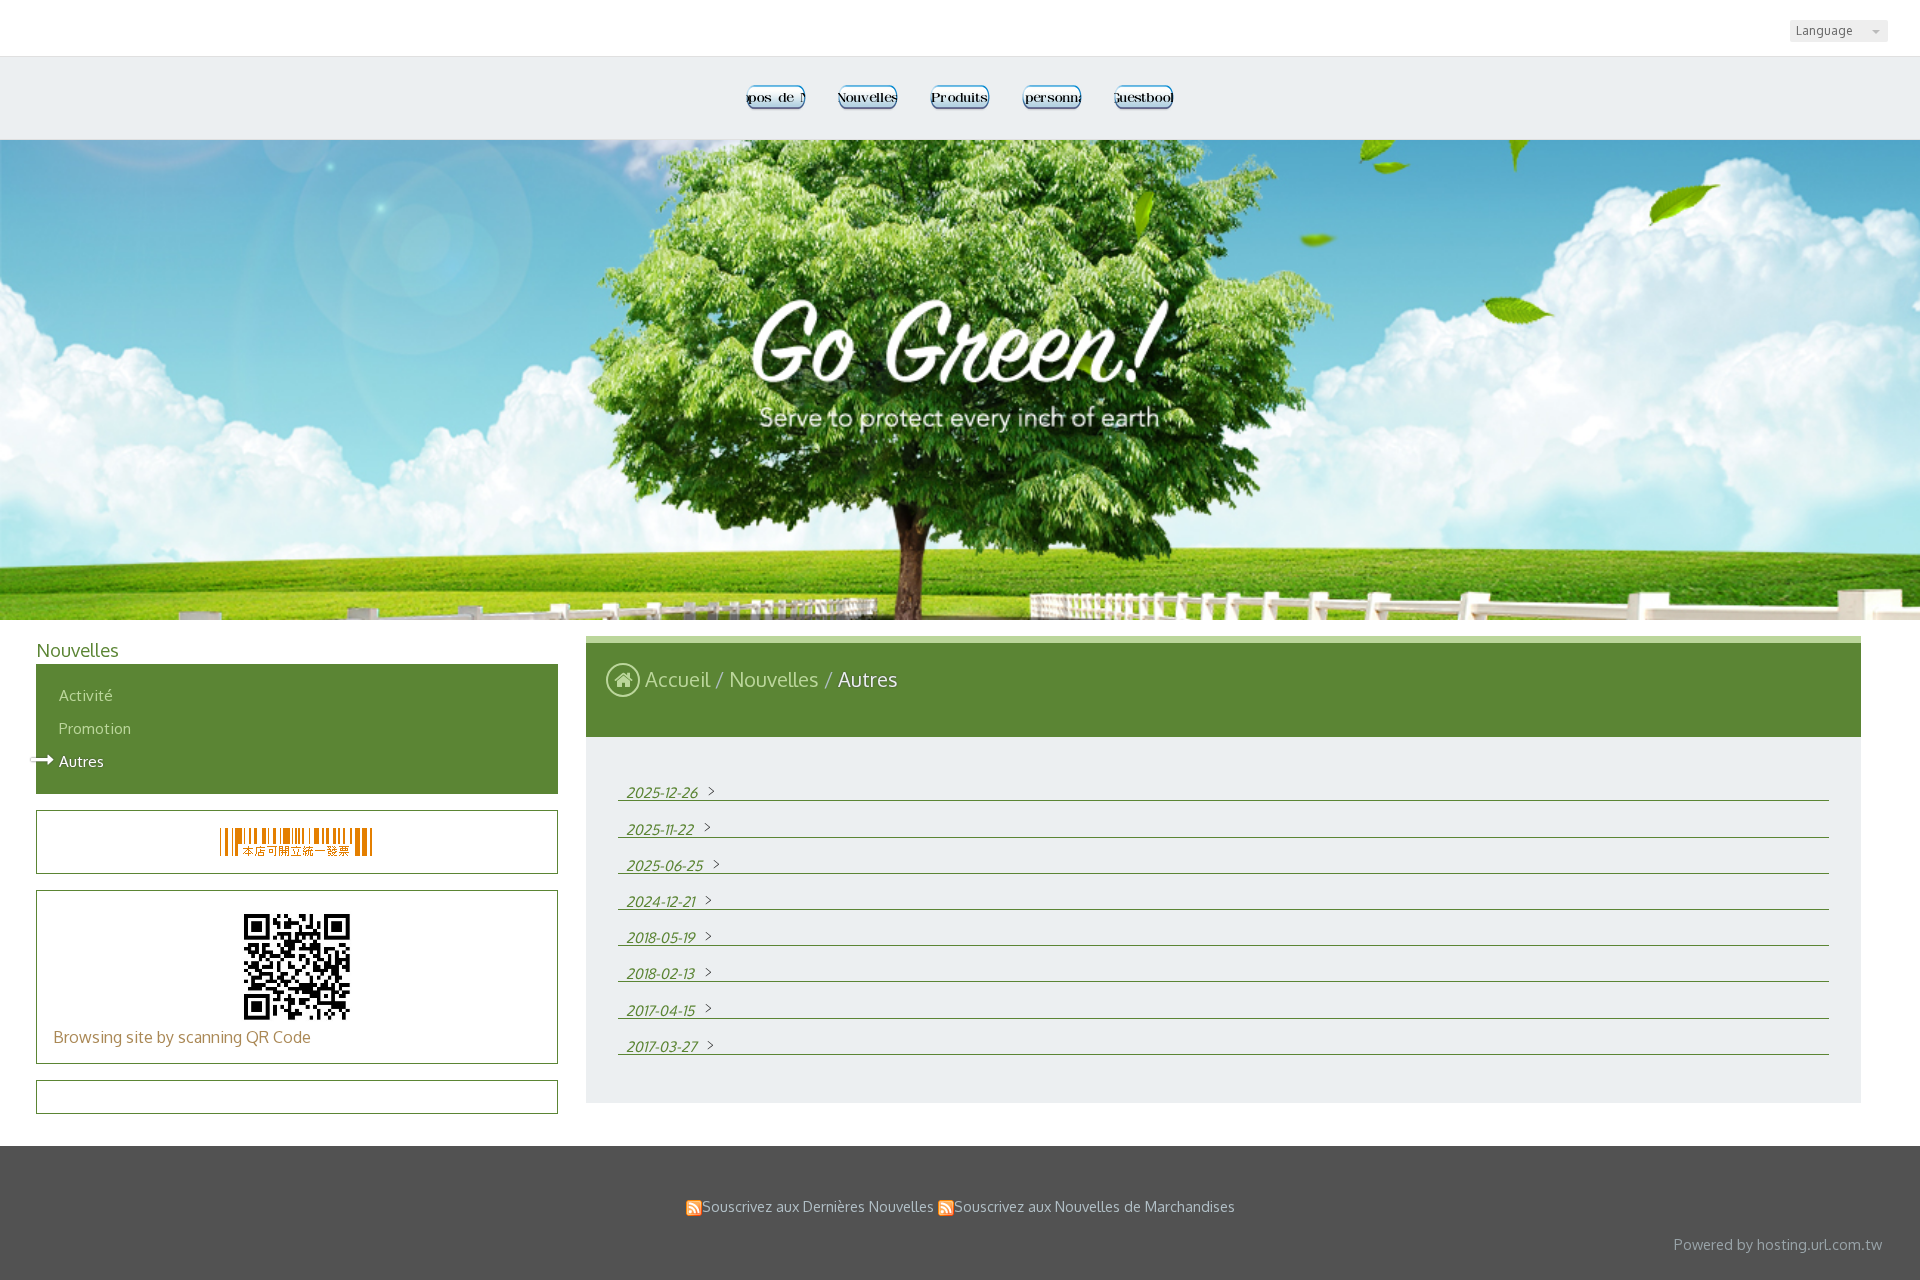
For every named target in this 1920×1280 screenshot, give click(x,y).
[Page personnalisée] (1052, 98)
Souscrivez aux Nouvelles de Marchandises (1094, 1206)
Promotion (95, 728)
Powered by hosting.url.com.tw (1778, 1244)
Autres (81, 761)
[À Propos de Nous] (776, 98)
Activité (86, 695)
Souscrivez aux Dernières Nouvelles (818, 1206)
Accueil (677, 679)
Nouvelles (776, 679)
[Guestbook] (1144, 98)
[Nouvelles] (868, 98)
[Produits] (960, 98)
